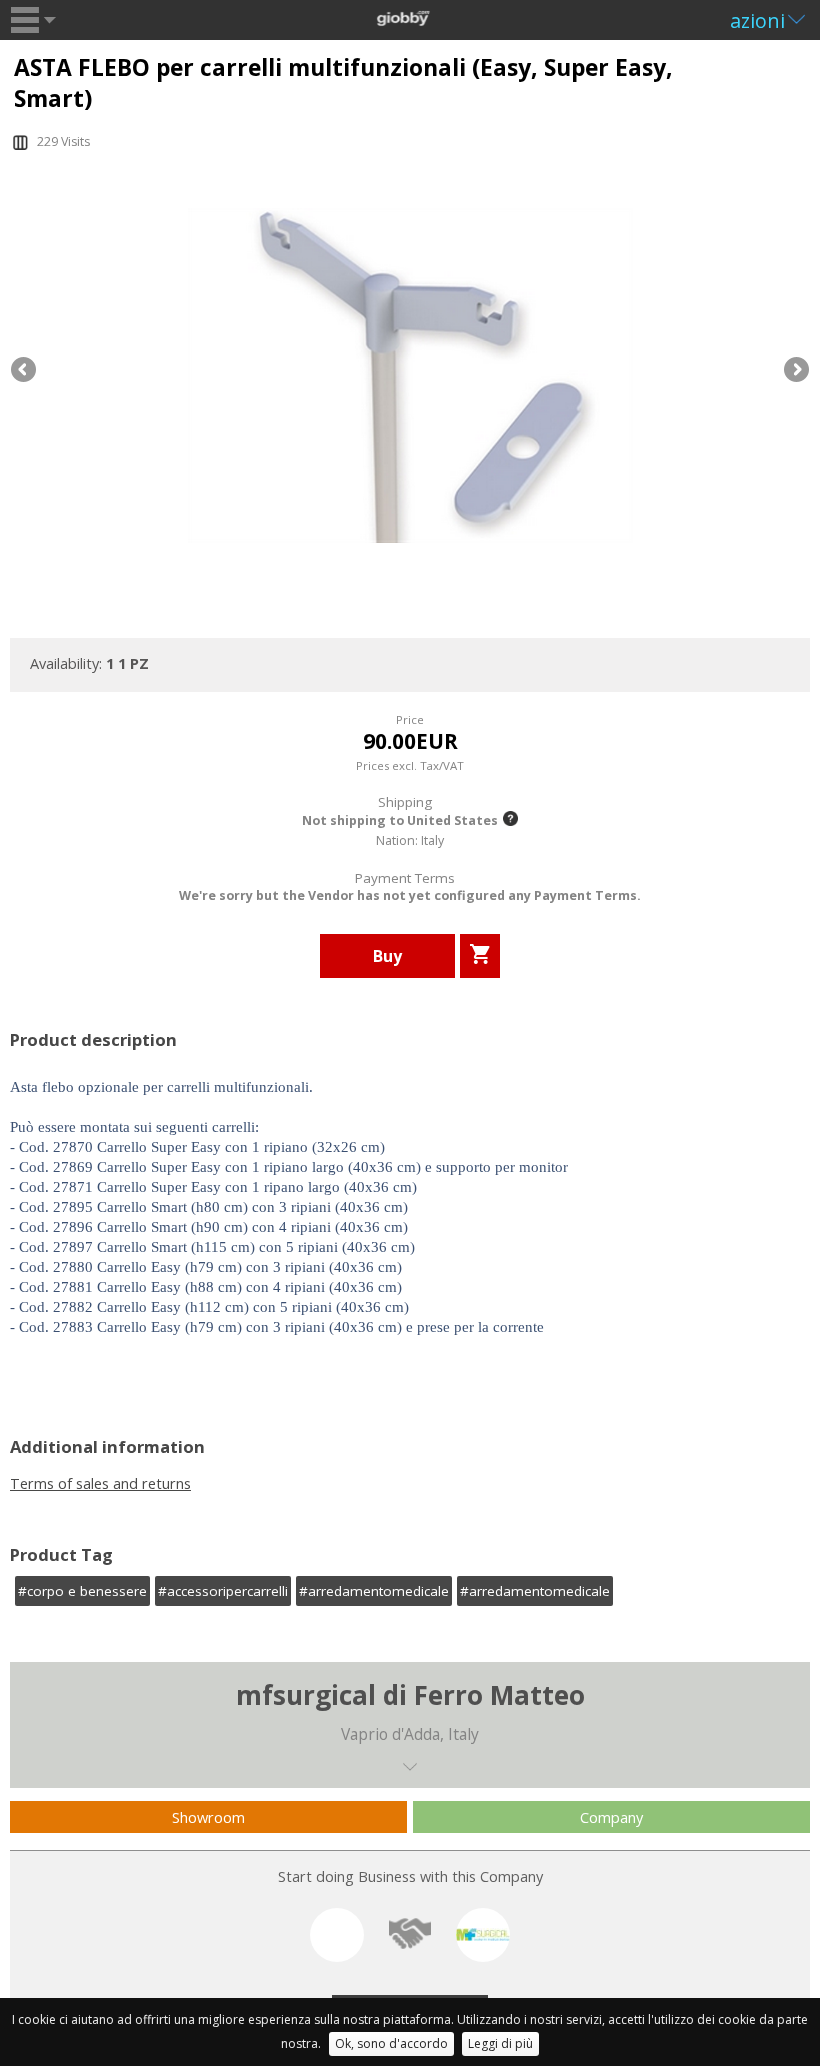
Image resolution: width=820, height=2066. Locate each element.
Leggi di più (500, 2043)
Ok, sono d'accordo (391, 2043)
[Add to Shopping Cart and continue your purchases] (480, 956)
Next (795, 371)
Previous (25, 371)
